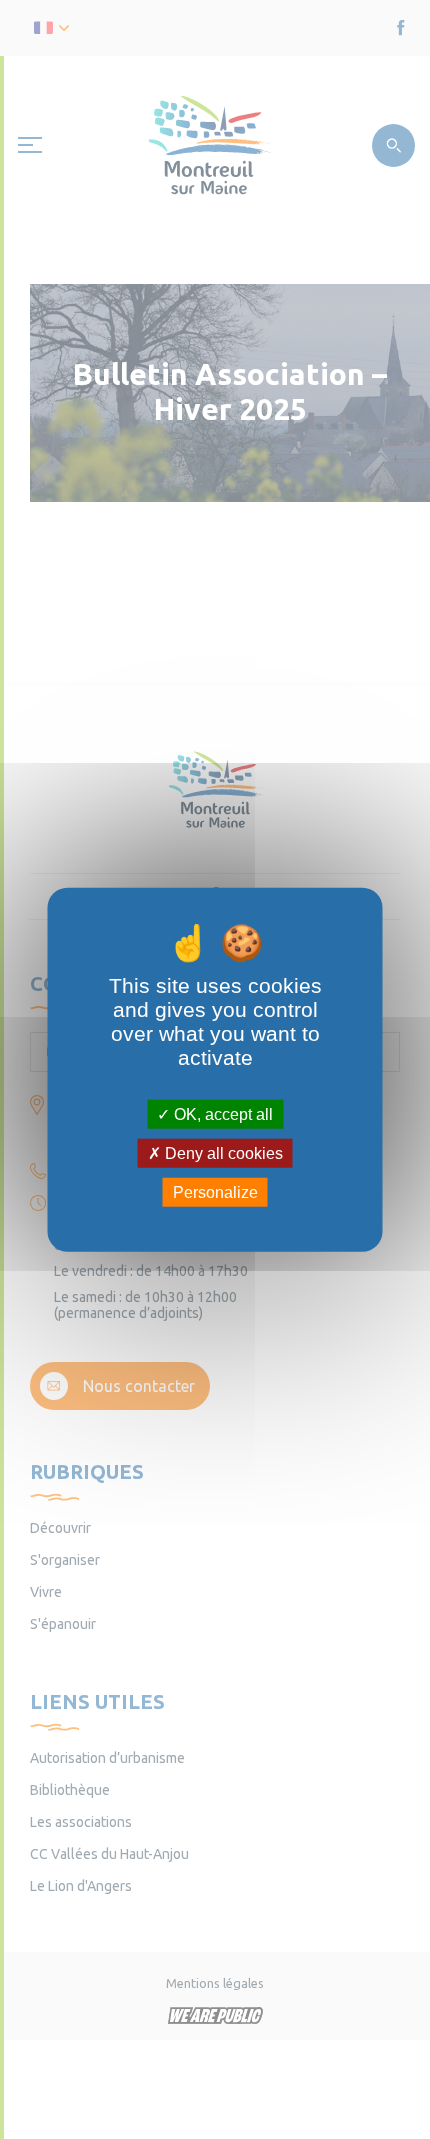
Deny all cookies (222, 1152)
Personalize (215, 1192)
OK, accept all (221, 1113)
